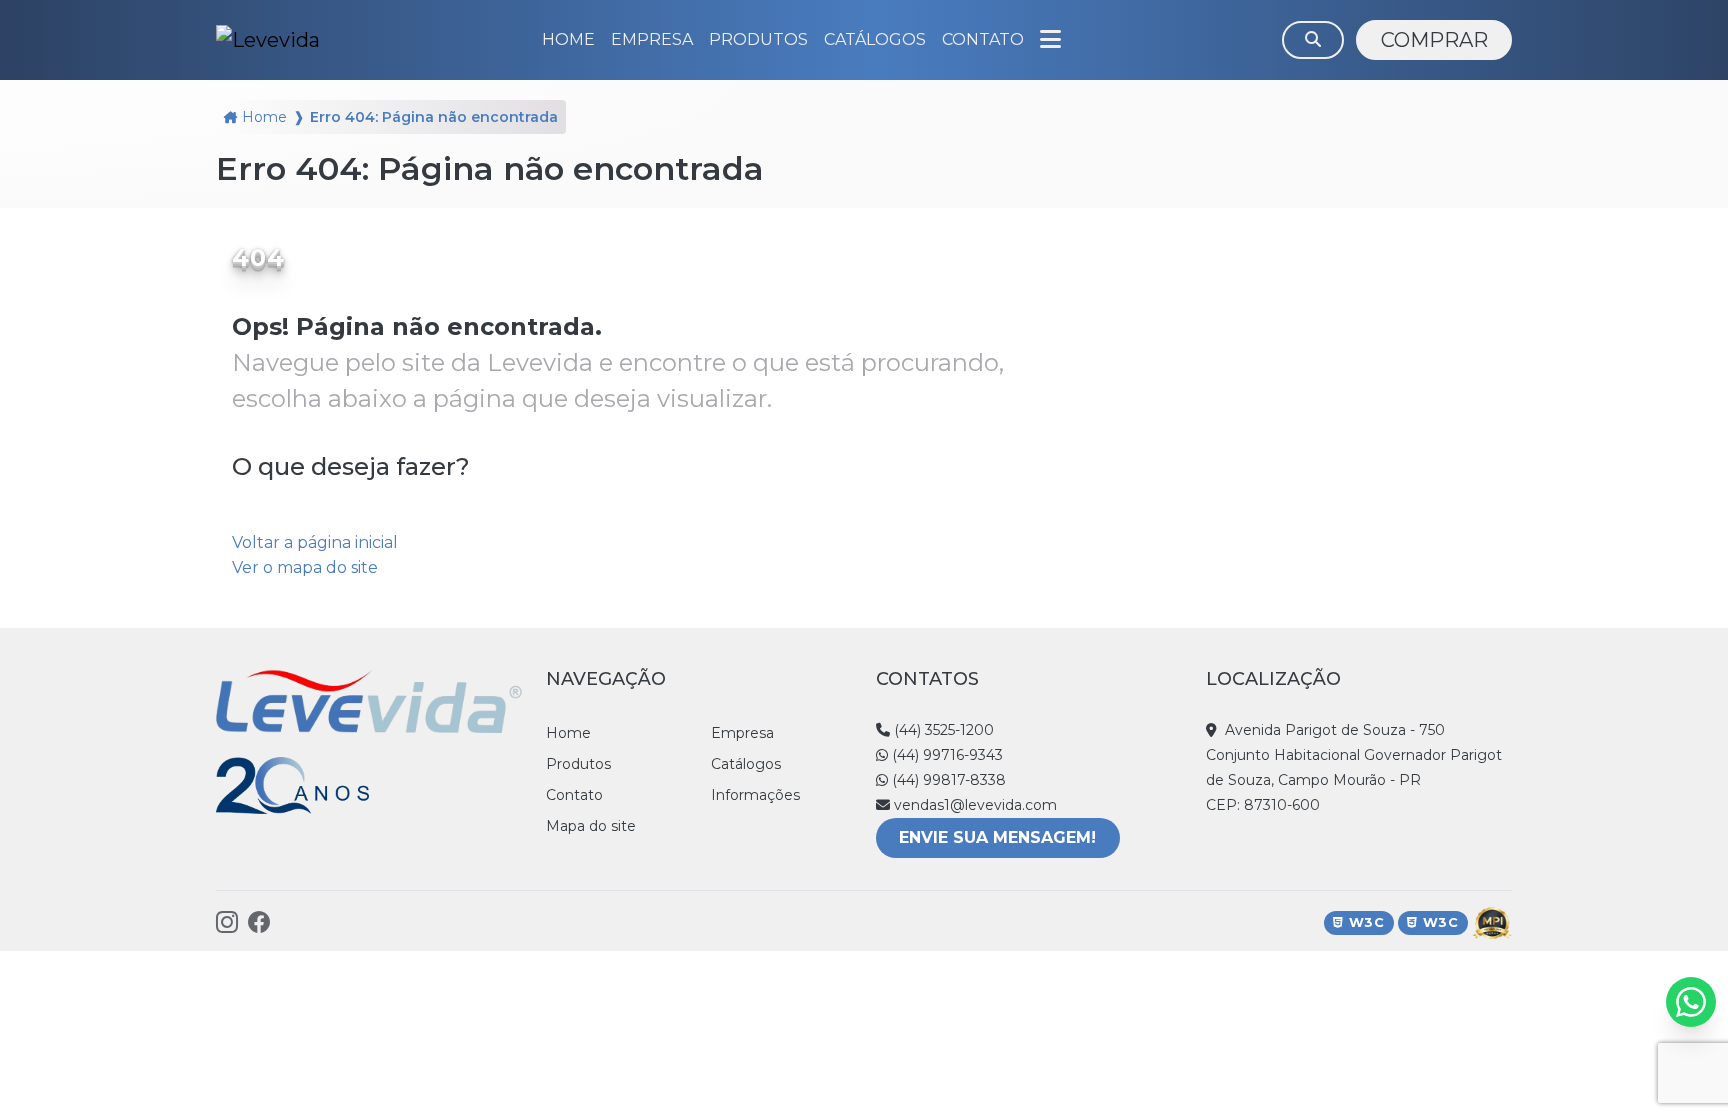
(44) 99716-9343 (945, 755)
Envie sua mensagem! (997, 837)
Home (264, 117)
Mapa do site (591, 826)
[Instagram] (227, 922)
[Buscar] (1313, 40)
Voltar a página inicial (315, 542)
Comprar (1434, 40)
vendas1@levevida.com (973, 805)
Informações (755, 795)
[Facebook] (259, 922)
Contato (574, 795)
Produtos (758, 39)
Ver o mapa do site (305, 567)
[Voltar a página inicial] (268, 40)
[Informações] (1050, 40)
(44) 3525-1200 (942, 730)
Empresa (742, 733)
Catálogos (746, 764)
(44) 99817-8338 (947, 780)
